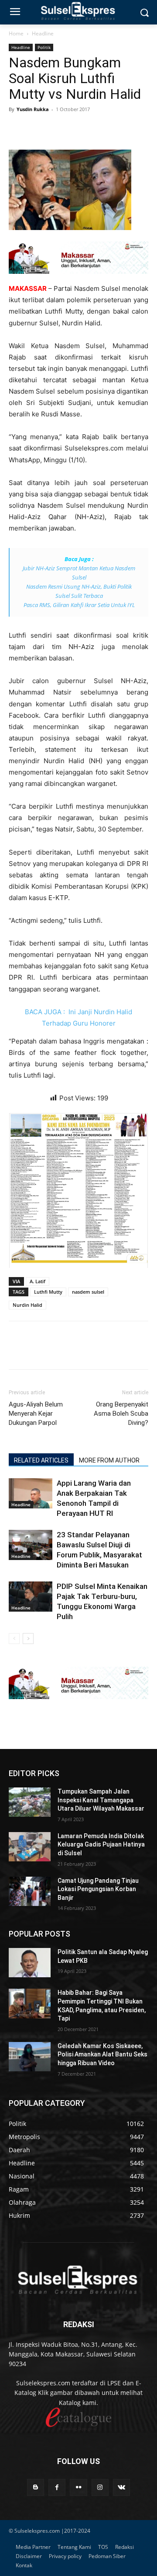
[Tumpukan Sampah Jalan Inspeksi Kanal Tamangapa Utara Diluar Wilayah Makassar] (30, 1802)
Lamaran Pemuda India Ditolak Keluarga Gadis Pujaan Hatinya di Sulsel (101, 1845)
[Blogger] (36, 2487)
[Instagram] (100, 2487)
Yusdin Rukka (33, 109)
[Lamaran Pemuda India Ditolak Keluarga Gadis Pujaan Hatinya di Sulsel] (30, 1847)
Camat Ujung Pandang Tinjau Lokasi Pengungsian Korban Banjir (98, 1889)
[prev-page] (14, 1639)
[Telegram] (78, 129)
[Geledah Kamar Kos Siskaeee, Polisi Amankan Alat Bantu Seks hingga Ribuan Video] (30, 2057)
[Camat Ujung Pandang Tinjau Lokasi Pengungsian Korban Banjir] (30, 1891)
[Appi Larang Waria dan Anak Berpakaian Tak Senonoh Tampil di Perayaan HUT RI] (31, 1493)
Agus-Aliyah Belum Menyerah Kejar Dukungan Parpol (36, 1414)
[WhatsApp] (58, 129)
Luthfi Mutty (48, 1292)
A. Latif (38, 1281)
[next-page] (28, 1639)
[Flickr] (78, 2487)
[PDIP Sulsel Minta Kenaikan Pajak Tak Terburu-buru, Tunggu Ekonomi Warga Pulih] (31, 1597)
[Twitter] (38, 129)
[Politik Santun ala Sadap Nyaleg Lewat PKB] (30, 1963)
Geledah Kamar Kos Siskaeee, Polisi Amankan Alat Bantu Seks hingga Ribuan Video (102, 2054)
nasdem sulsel (88, 1292)
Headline (43, 33)
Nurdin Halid (27, 1305)
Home (16, 33)
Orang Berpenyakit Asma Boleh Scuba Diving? (121, 1414)
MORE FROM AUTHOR (109, 1460)
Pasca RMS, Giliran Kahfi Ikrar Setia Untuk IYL (79, 605)
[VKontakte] (121, 2487)
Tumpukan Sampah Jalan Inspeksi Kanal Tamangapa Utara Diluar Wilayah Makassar (101, 1800)
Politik (44, 47)
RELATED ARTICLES (41, 1460)
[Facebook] (17, 129)
